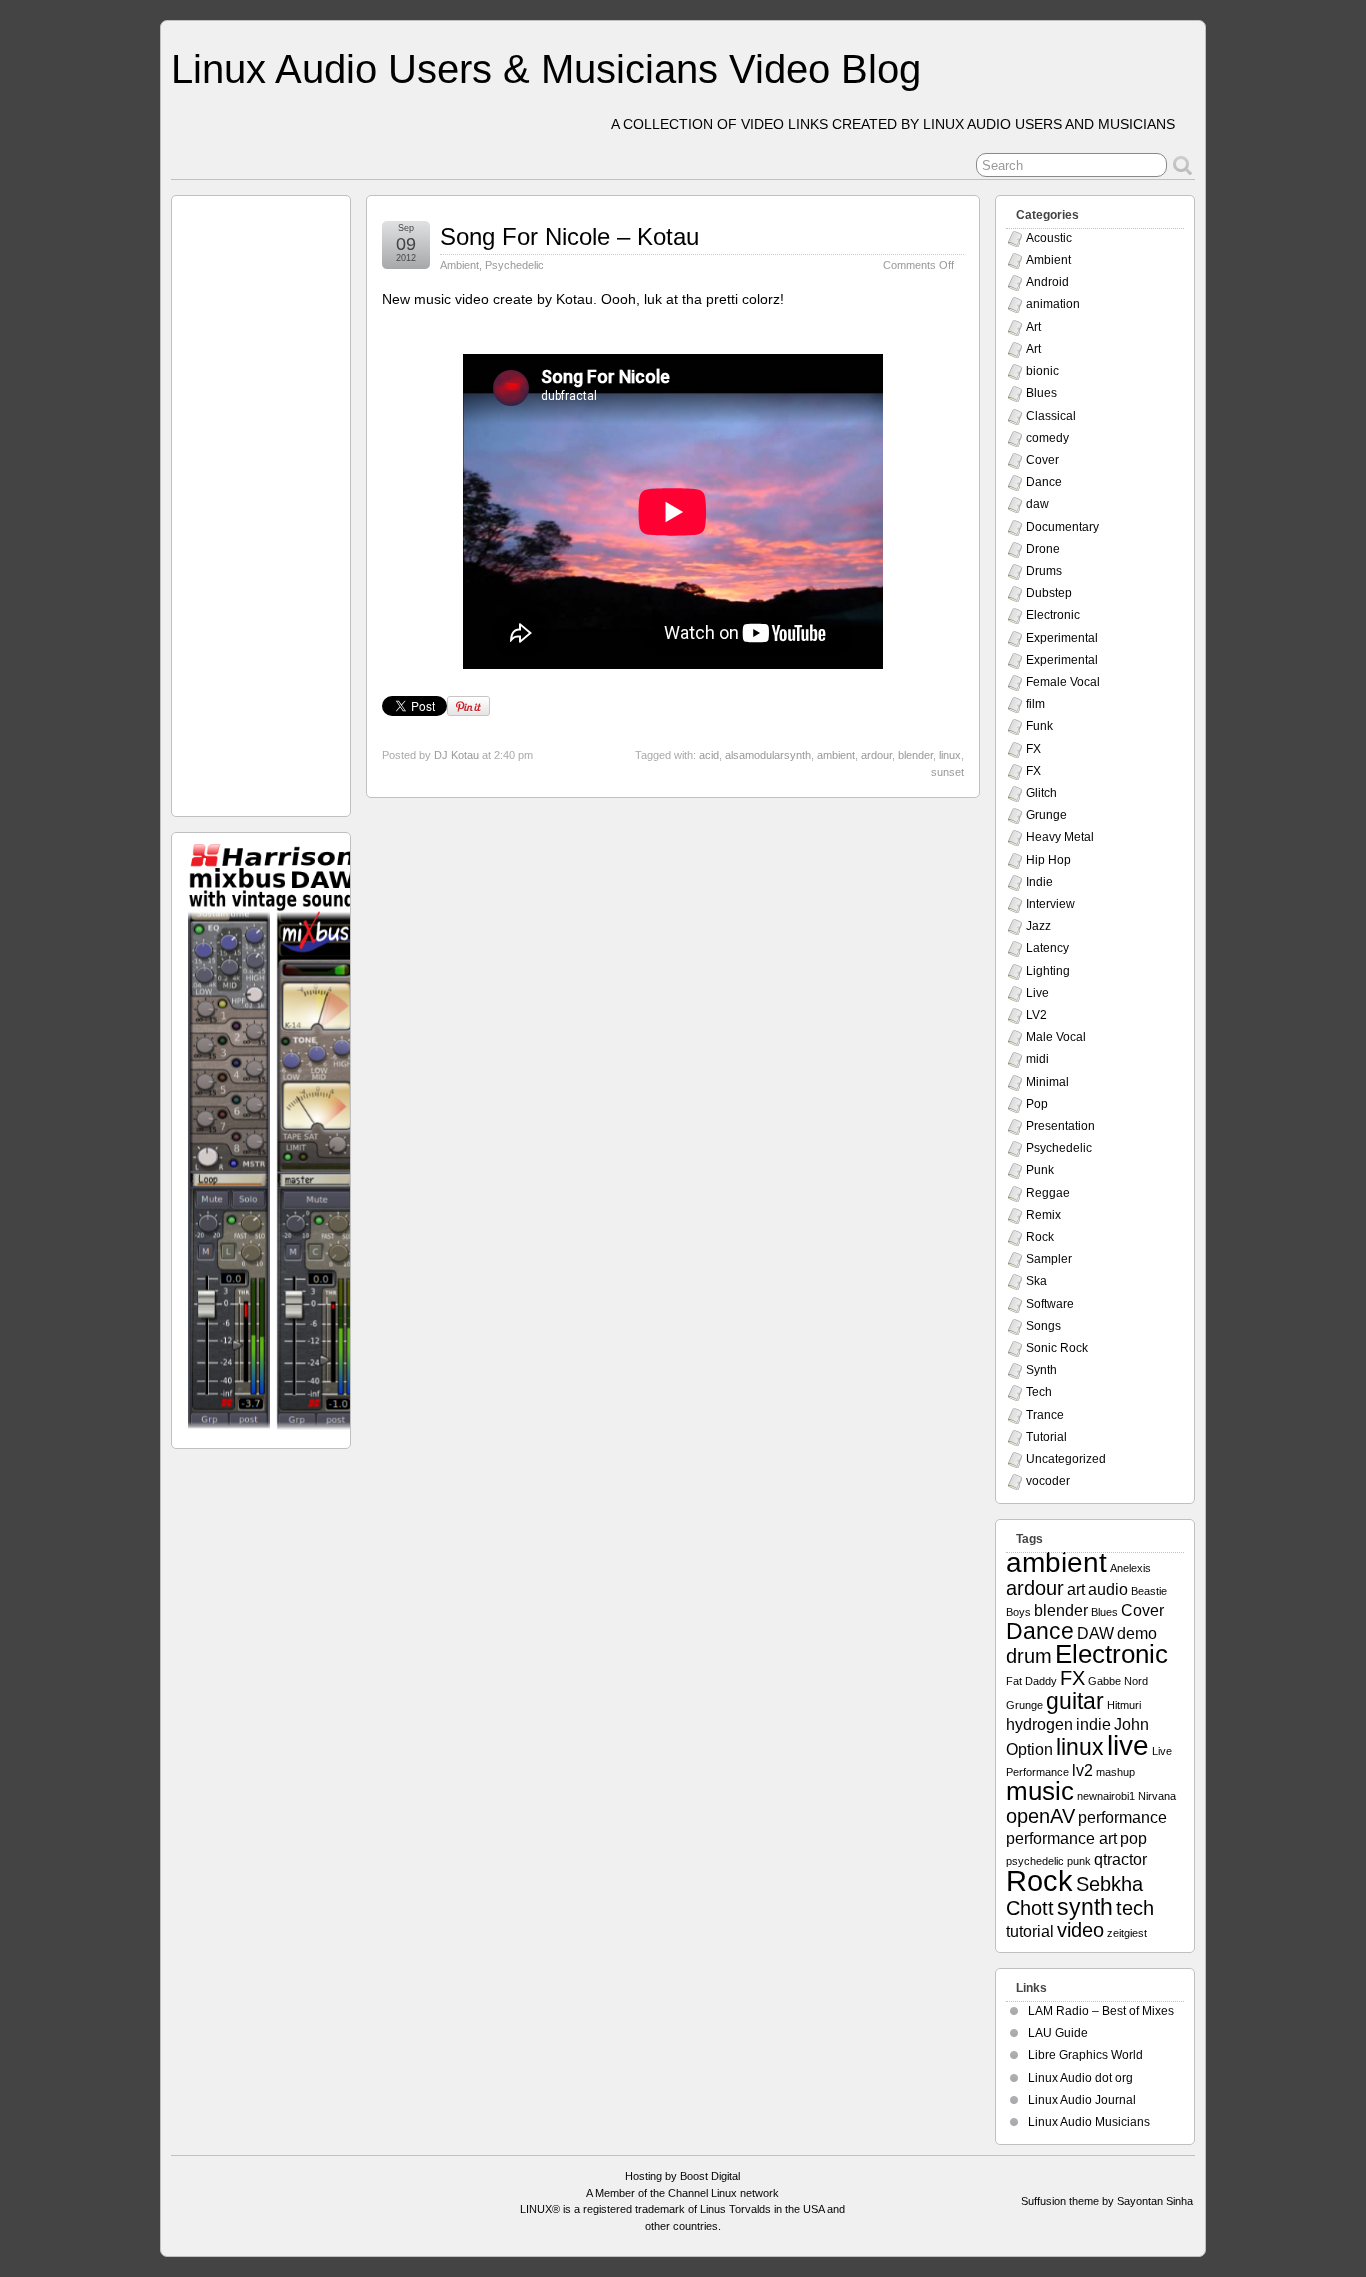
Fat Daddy (1031, 1681)
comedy (1047, 438)
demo (1137, 1633)
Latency (1047, 948)
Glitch (1041, 793)
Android (1047, 282)
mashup (1115, 1772)
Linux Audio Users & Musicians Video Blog (546, 69)
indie (1093, 1724)
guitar (1075, 1701)
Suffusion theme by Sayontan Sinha (1107, 2201)
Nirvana (1157, 1796)
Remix (1043, 1215)
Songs (1043, 1326)
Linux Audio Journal (1082, 2100)
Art (1033, 327)
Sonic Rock (1057, 1348)
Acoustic (1049, 238)
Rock (1040, 1237)
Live (1037, 993)
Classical (1051, 416)
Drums (1044, 571)
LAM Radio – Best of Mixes (1101, 2011)
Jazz (1038, 926)
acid (709, 755)
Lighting (1048, 971)
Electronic (1053, 615)
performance (1122, 1817)
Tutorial (1046, 1437)
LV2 (1036, 1015)
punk (1079, 1861)
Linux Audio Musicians (1089, 2122)
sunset (947, 772)
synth (1085, 1907)
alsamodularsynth (768, 755)
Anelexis (1130, 1568)
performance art (1061, 1838)
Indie (1039, 882)
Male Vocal (1056, 1037)
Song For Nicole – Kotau (569, 236)
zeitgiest (1127, 1933)
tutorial (1030, 1931)
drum (1029, 1656)
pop (1133, 1838)
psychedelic (1035, 1861)
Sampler (1049, 1259)
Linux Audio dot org (1080, 2078)
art (1076, 1589)
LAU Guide (1058, 2033)
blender (915, 755)
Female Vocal (1063, 682)
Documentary (1062, 527)
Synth (1041, 1370)
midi (1037, 1059)
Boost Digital (710, 2176)
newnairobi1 (1106, 1796)
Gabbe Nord (1118, 1681)
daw (1037, 504)
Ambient (459, 265)
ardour (876, 755)
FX (1033, 749)
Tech (1039, 1392)
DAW (1095, 1633)
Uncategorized (1066, 1459)
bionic (1042, 371)
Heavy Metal (1060, 837)
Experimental (1062, 638)
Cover (1042, 460)
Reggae (1048, 1193)
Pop (1037, 1104)
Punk (1040, 1170)
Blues (1041, 393)
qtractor (1120, 1859)
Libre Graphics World (1085, 2055)
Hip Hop (1048, 860)
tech (1135, 1908)
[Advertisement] (262, 501)
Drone (1043, 549)
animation (1053, 304)
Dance (1044, 482)
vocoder (1048, 1481)
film (1035, 704)
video (1080, 1930)
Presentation (1060, 1126)
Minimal (1047, 1082)
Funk (1039, 726)
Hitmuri (1124, 1705)
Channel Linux (702, 2193)
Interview (1050, 904)
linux (950, 755)
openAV (1040, 1816)
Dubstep (1049, 593)
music (1040, 1791)
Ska (1036, 1281)
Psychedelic (514, 265)
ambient (836, 755)
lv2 (1082, 1770)
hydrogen (1039, 1724)
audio (1108, 1589)
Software (1050, 1304)
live (1128, 1745)
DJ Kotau (456, 755)
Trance (1045, 1415)
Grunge (1046, 815)
